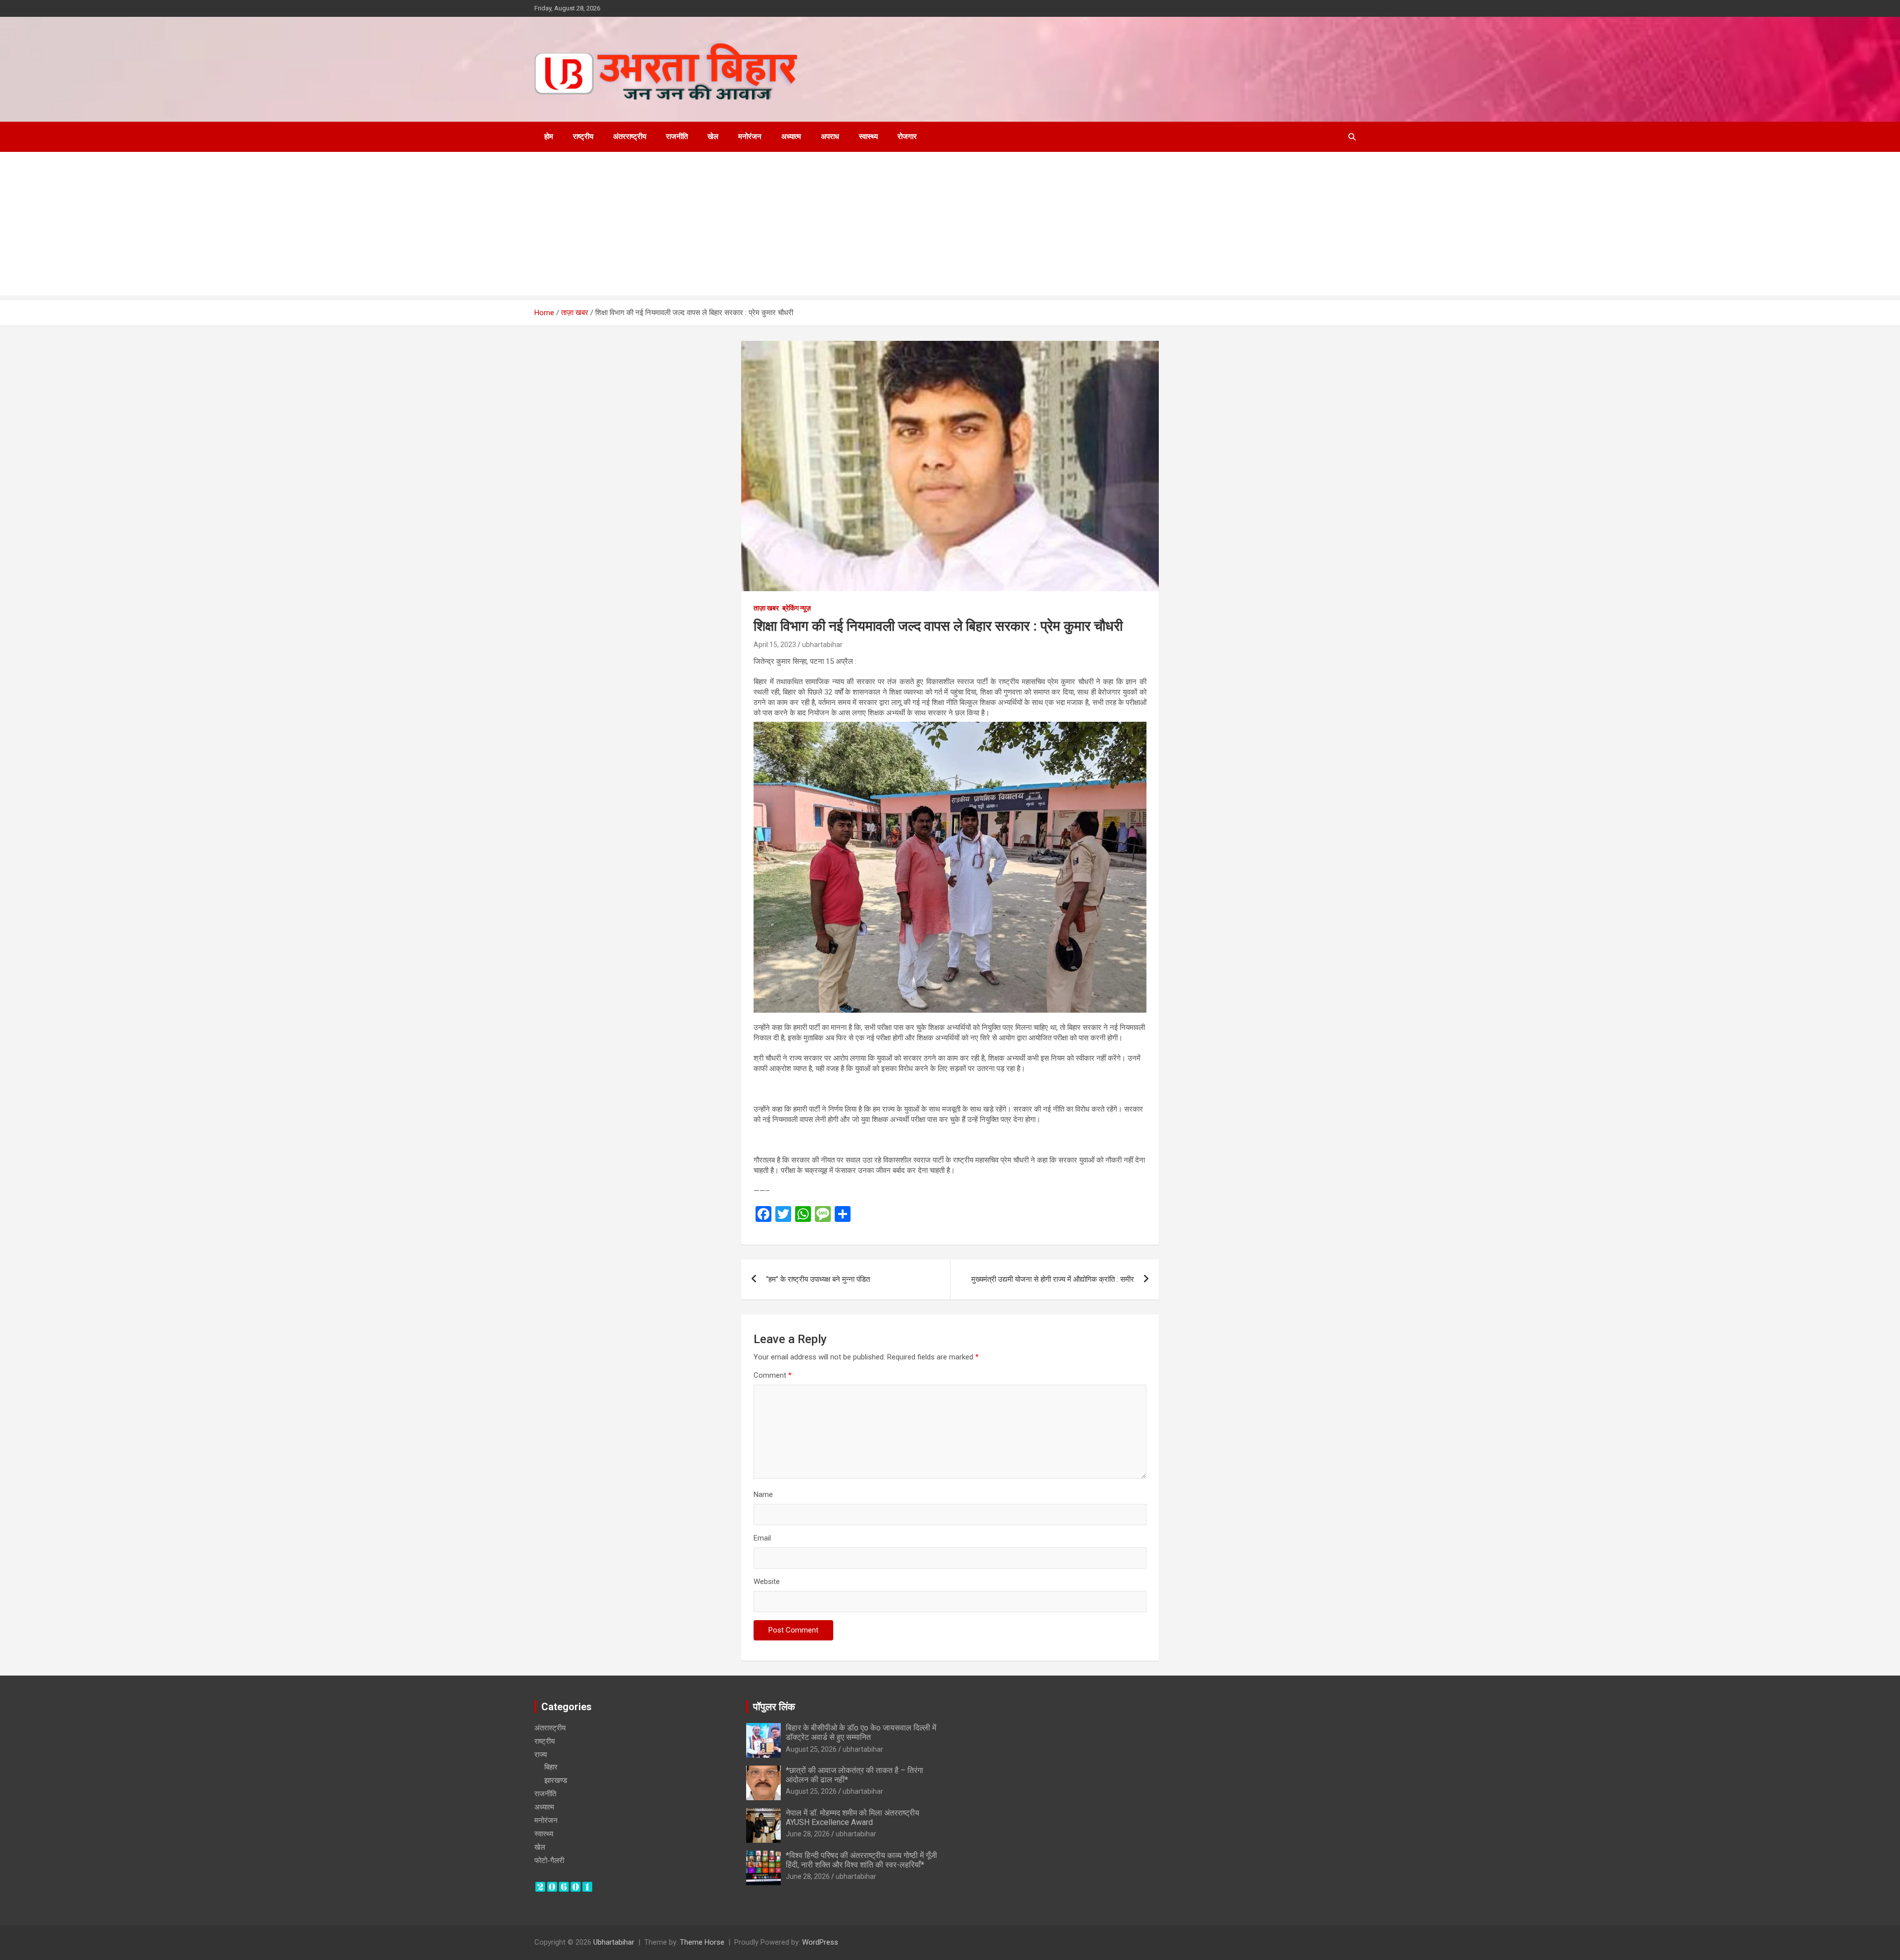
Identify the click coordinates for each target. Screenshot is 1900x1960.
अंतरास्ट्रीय (550, 1728)
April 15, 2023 (775, 645)
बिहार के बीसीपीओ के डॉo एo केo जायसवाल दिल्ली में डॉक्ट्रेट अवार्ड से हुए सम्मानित (861, 1732)
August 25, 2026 (811, 1749)
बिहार (551, 1767)
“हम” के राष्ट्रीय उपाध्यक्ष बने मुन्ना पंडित (818, 1279)
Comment (773, 1375)
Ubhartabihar (614, 1942)
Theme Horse (702, 1942)
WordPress (820, 1942)
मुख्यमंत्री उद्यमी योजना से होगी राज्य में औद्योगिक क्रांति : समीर (1053, 1279)
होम (549, 137)
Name (763, 1494)
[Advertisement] (950, 226)
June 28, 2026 (808, 1834)
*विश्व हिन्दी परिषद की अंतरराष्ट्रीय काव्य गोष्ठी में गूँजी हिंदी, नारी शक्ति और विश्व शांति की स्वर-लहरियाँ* (861, 1860)
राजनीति (677, 137)
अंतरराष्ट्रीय (630, 137)
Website (767, 1582)
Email (762, 1538)
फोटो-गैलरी (549, 1861)
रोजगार (907, 137)
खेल (713, 137)
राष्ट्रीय (583, 137)
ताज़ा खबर (766, 608)
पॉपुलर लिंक (774, 1707)
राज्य (541, 1755)
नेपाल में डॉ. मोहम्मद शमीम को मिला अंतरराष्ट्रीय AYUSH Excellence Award (853, 1818)
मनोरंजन (750, 137)
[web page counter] (564, 1886)
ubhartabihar (822, 645)
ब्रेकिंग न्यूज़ (797, 608)
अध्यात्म (791, 137)
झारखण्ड (556, 1780)
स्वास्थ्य (868, 137)
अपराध (830, 137)
